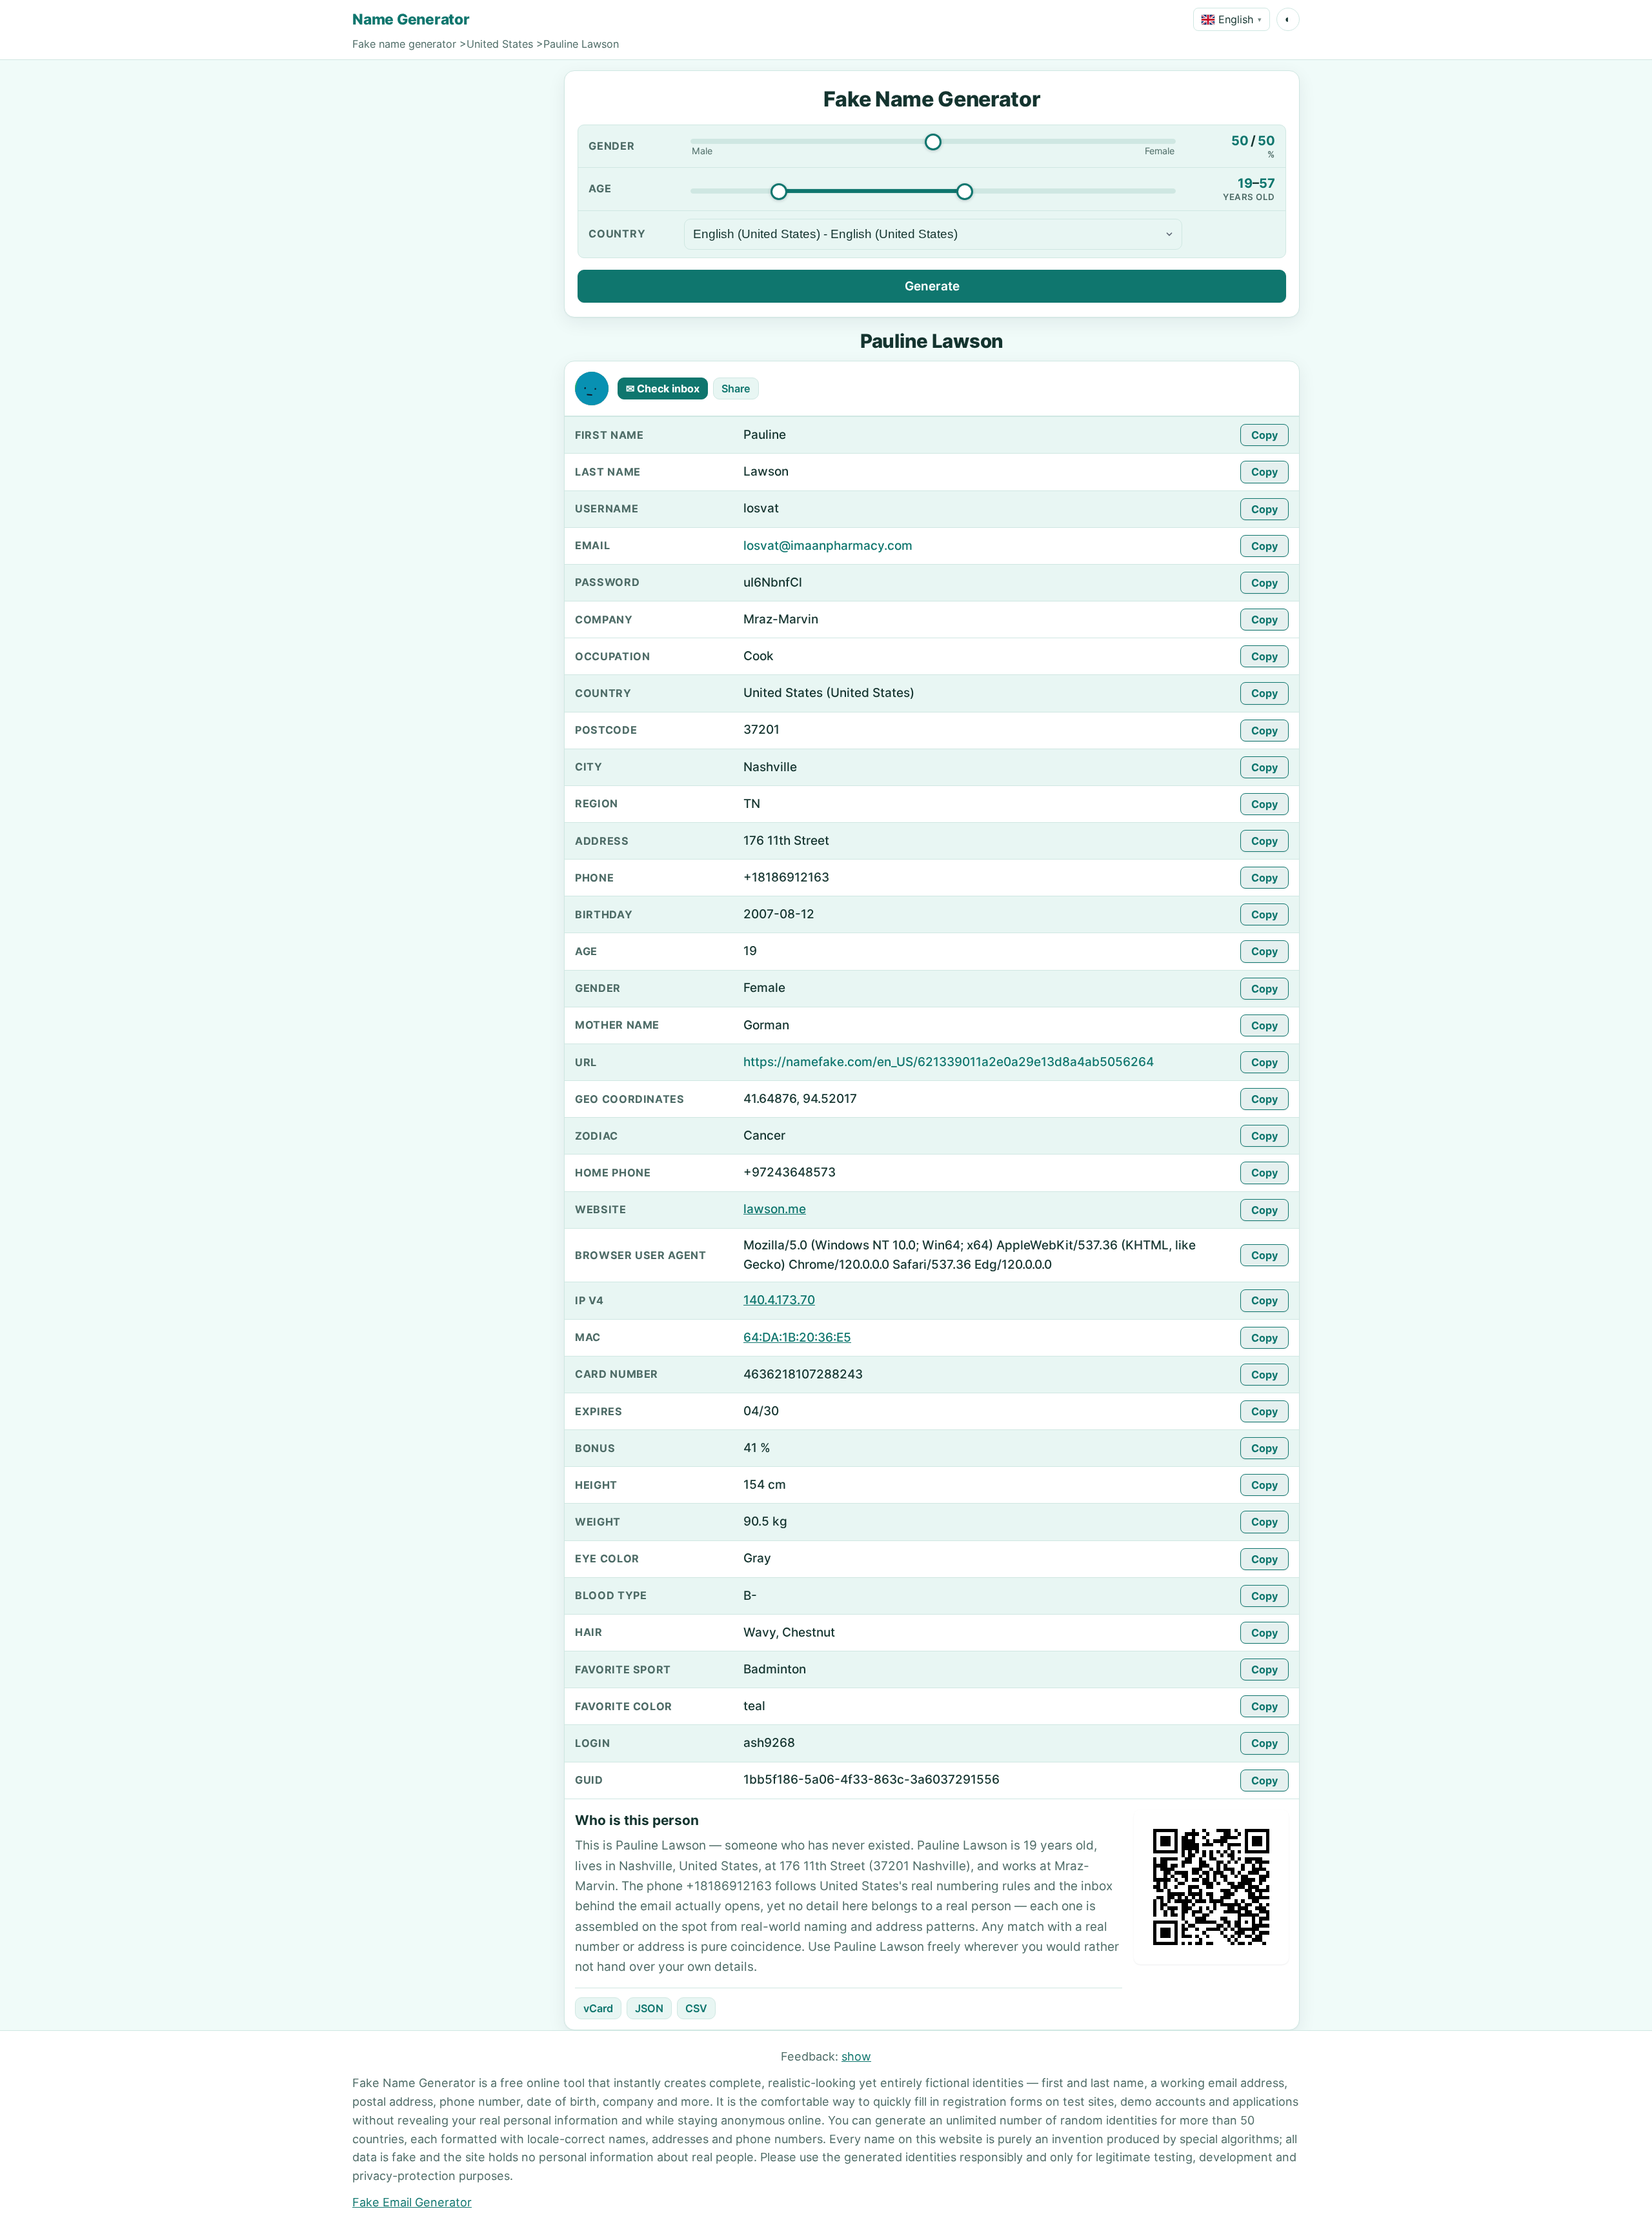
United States (500, 44)
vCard (598, 2008)
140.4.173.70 (779, 1300)
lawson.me (775, 1209)
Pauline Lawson (581, 44)
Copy (1264, 435)
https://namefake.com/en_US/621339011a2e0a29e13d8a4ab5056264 (949, 1062)
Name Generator (411, 19)
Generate (932, 286)
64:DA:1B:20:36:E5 (797, 1337)
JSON (649, 2008)
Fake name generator (404, 44)
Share (736, 388)
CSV (696, 2008)
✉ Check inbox (663, 388)
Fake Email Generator (412, 2202)
